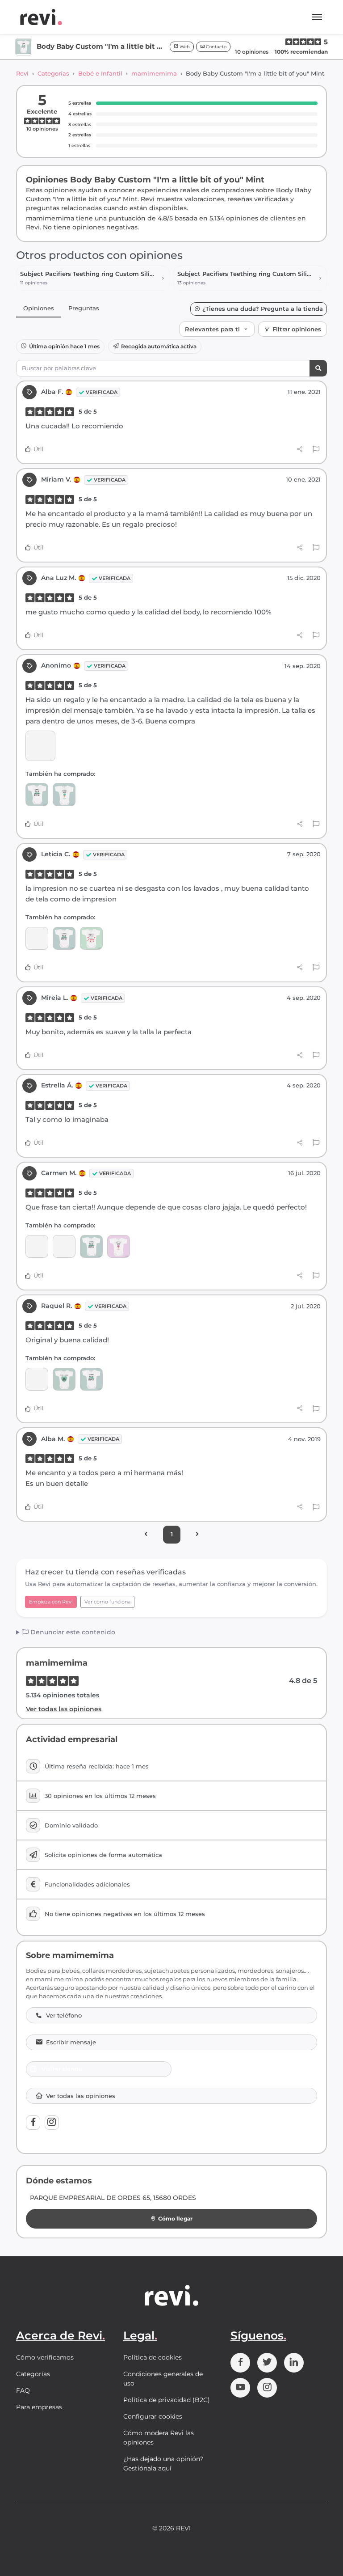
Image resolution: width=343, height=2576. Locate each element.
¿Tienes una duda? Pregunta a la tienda (263, 309)
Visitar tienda (62, 2069)
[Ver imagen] (40, 746)
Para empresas (39, 2407)
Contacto (215, 47)
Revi (22, 73)
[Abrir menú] (317, 17)
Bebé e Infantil (100, 73)
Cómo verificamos (45, 2357)
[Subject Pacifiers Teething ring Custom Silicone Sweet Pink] (37, 1379)
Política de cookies (153, 2357)
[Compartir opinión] (300, 449)
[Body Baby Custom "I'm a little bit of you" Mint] (37, 794)
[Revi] (41, 17)
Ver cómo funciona (107, 1602)
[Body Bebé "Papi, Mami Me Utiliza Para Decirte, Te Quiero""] (91, 938)
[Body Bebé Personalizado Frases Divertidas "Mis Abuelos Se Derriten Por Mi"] (64, 794)
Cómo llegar (175, 2219)
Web (184, 47)
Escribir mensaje (71, 2042)
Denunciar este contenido (72, 1632)
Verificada (102, 392)
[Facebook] (33, 2123)
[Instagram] (52, 2123)
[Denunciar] (316, 449)
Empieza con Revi (51, 1602)
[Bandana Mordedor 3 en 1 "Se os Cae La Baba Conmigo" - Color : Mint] (64, 1246)
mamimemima (154, 73)
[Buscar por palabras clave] (318, 368)
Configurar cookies (153, 2416)
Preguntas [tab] (84, 308)
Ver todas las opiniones (64, 1709)
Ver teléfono (64, 2016)
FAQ (23, 2390)
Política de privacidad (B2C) (167, 2400)
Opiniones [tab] (39, 308)
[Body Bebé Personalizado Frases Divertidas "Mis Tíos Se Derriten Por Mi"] (119, 1246)
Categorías (53, 73)
